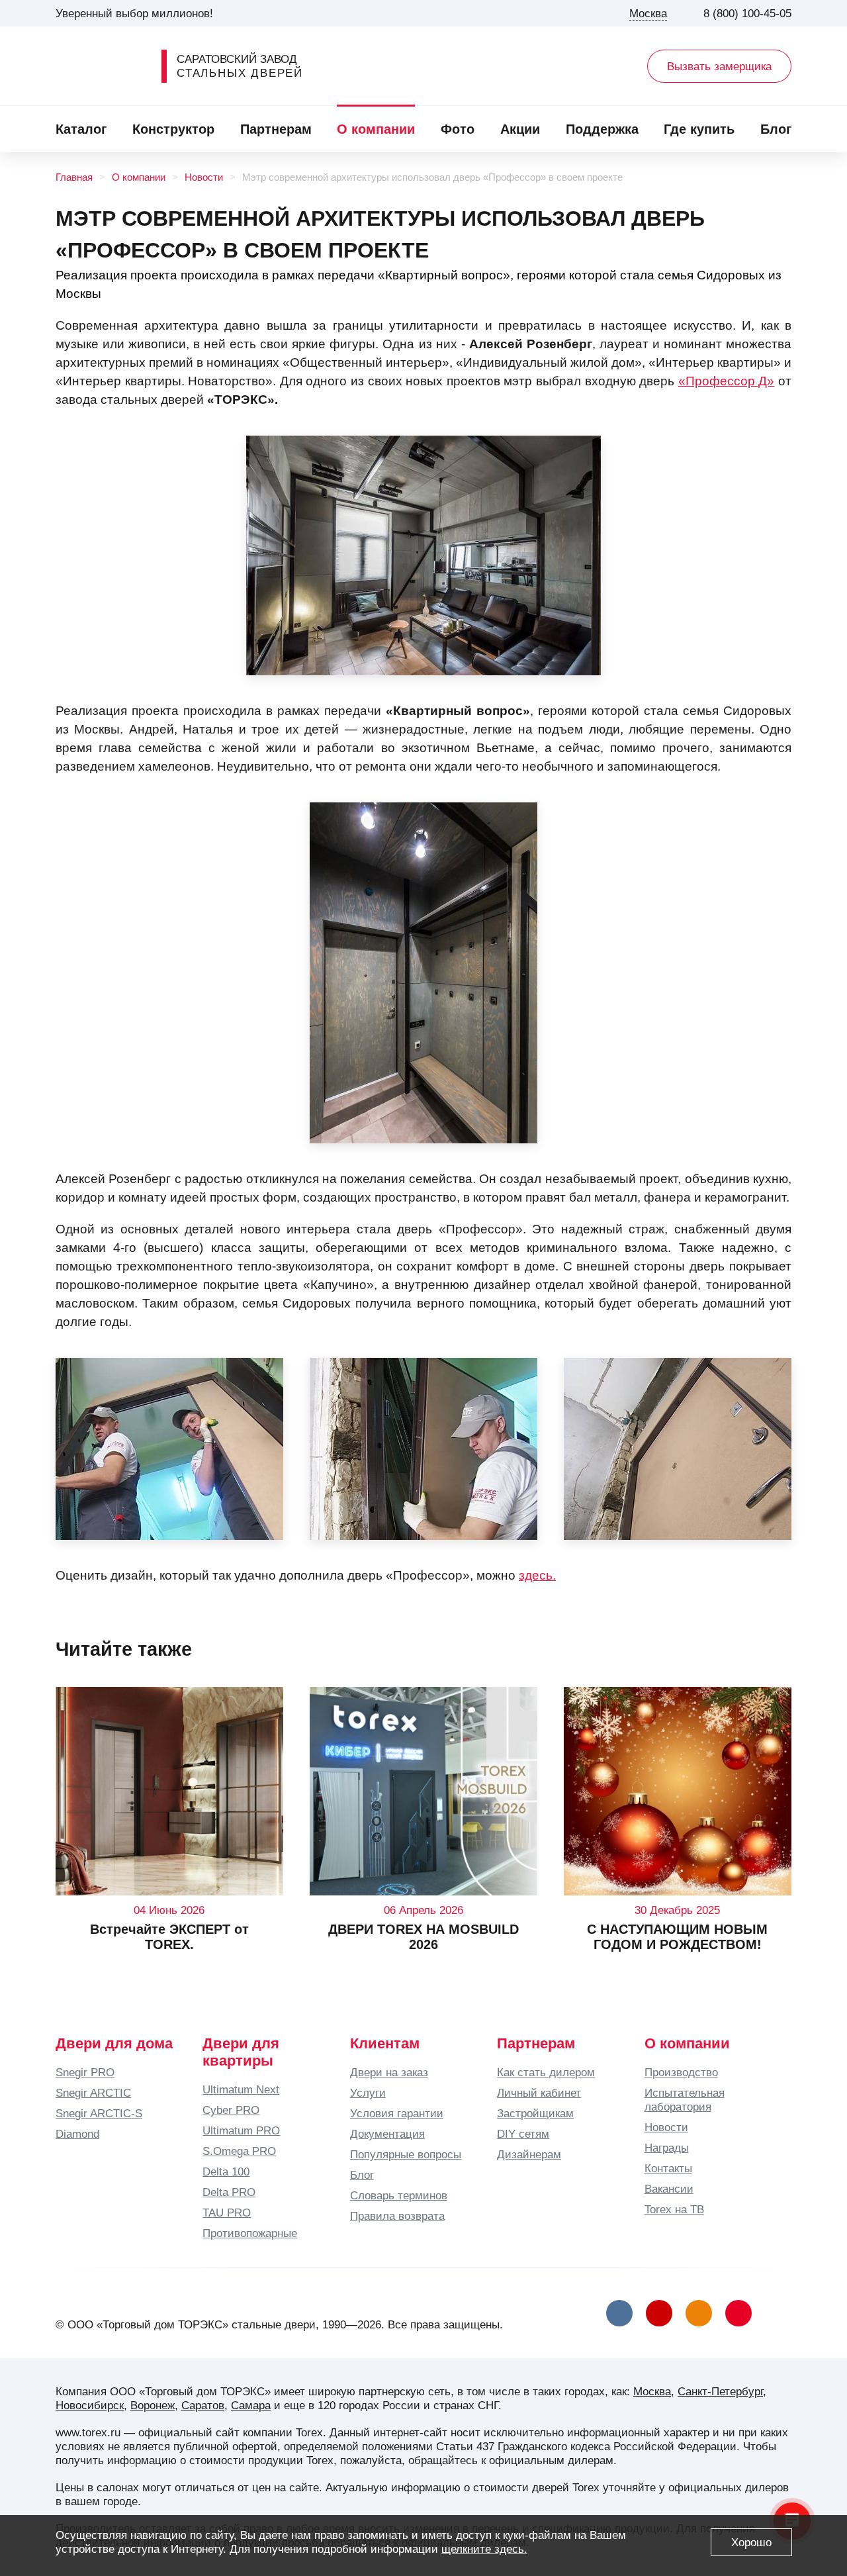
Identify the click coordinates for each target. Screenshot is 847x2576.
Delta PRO (229, 2192)
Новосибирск (90, 2405)
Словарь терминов (399, 2195)
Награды (667, 2148)
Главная (74, 177)
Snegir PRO (85, 2072)
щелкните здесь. (484, 2549)
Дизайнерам (529, 2154)
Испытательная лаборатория (685, 2100)
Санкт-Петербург (720, 2391)
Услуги (368, 2093)
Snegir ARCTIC (93, 2093)
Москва (652, 2391)
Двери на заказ (389, 2072)
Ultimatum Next (241, 2089)
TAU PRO (227, 2213)
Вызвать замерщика (719, 66)
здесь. (537, 1575)
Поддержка (602, 129)
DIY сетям (523, 2134)
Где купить (699, 129)
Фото (458, 129)
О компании (376, 129)
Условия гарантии (397, 2113)
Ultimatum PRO (241, 2130)
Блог (776, 129)
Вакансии (669, 2189)
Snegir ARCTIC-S (99, 2113)
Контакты (668, 2168)
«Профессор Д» (727, 381)
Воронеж (153, 2405)
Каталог (81, 129)
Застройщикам (535, 2113)
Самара (251, 2405)
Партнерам (276, 129)
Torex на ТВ (674, 2209)
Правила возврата (397, 2216)
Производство (681, 2072)
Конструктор (173, 129)
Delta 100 (226, 2171)
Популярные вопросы (406, 2154)
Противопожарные (250, 2233)
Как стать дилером (546, 2072)
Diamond (77, 2134)
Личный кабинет (539, 2093)
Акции (520, 129)
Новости (204, 177)
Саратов (203, 2405)
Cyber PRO (231, 2110)
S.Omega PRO (239, 2151)
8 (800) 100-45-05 (747, 13)
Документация (387, 2134)
